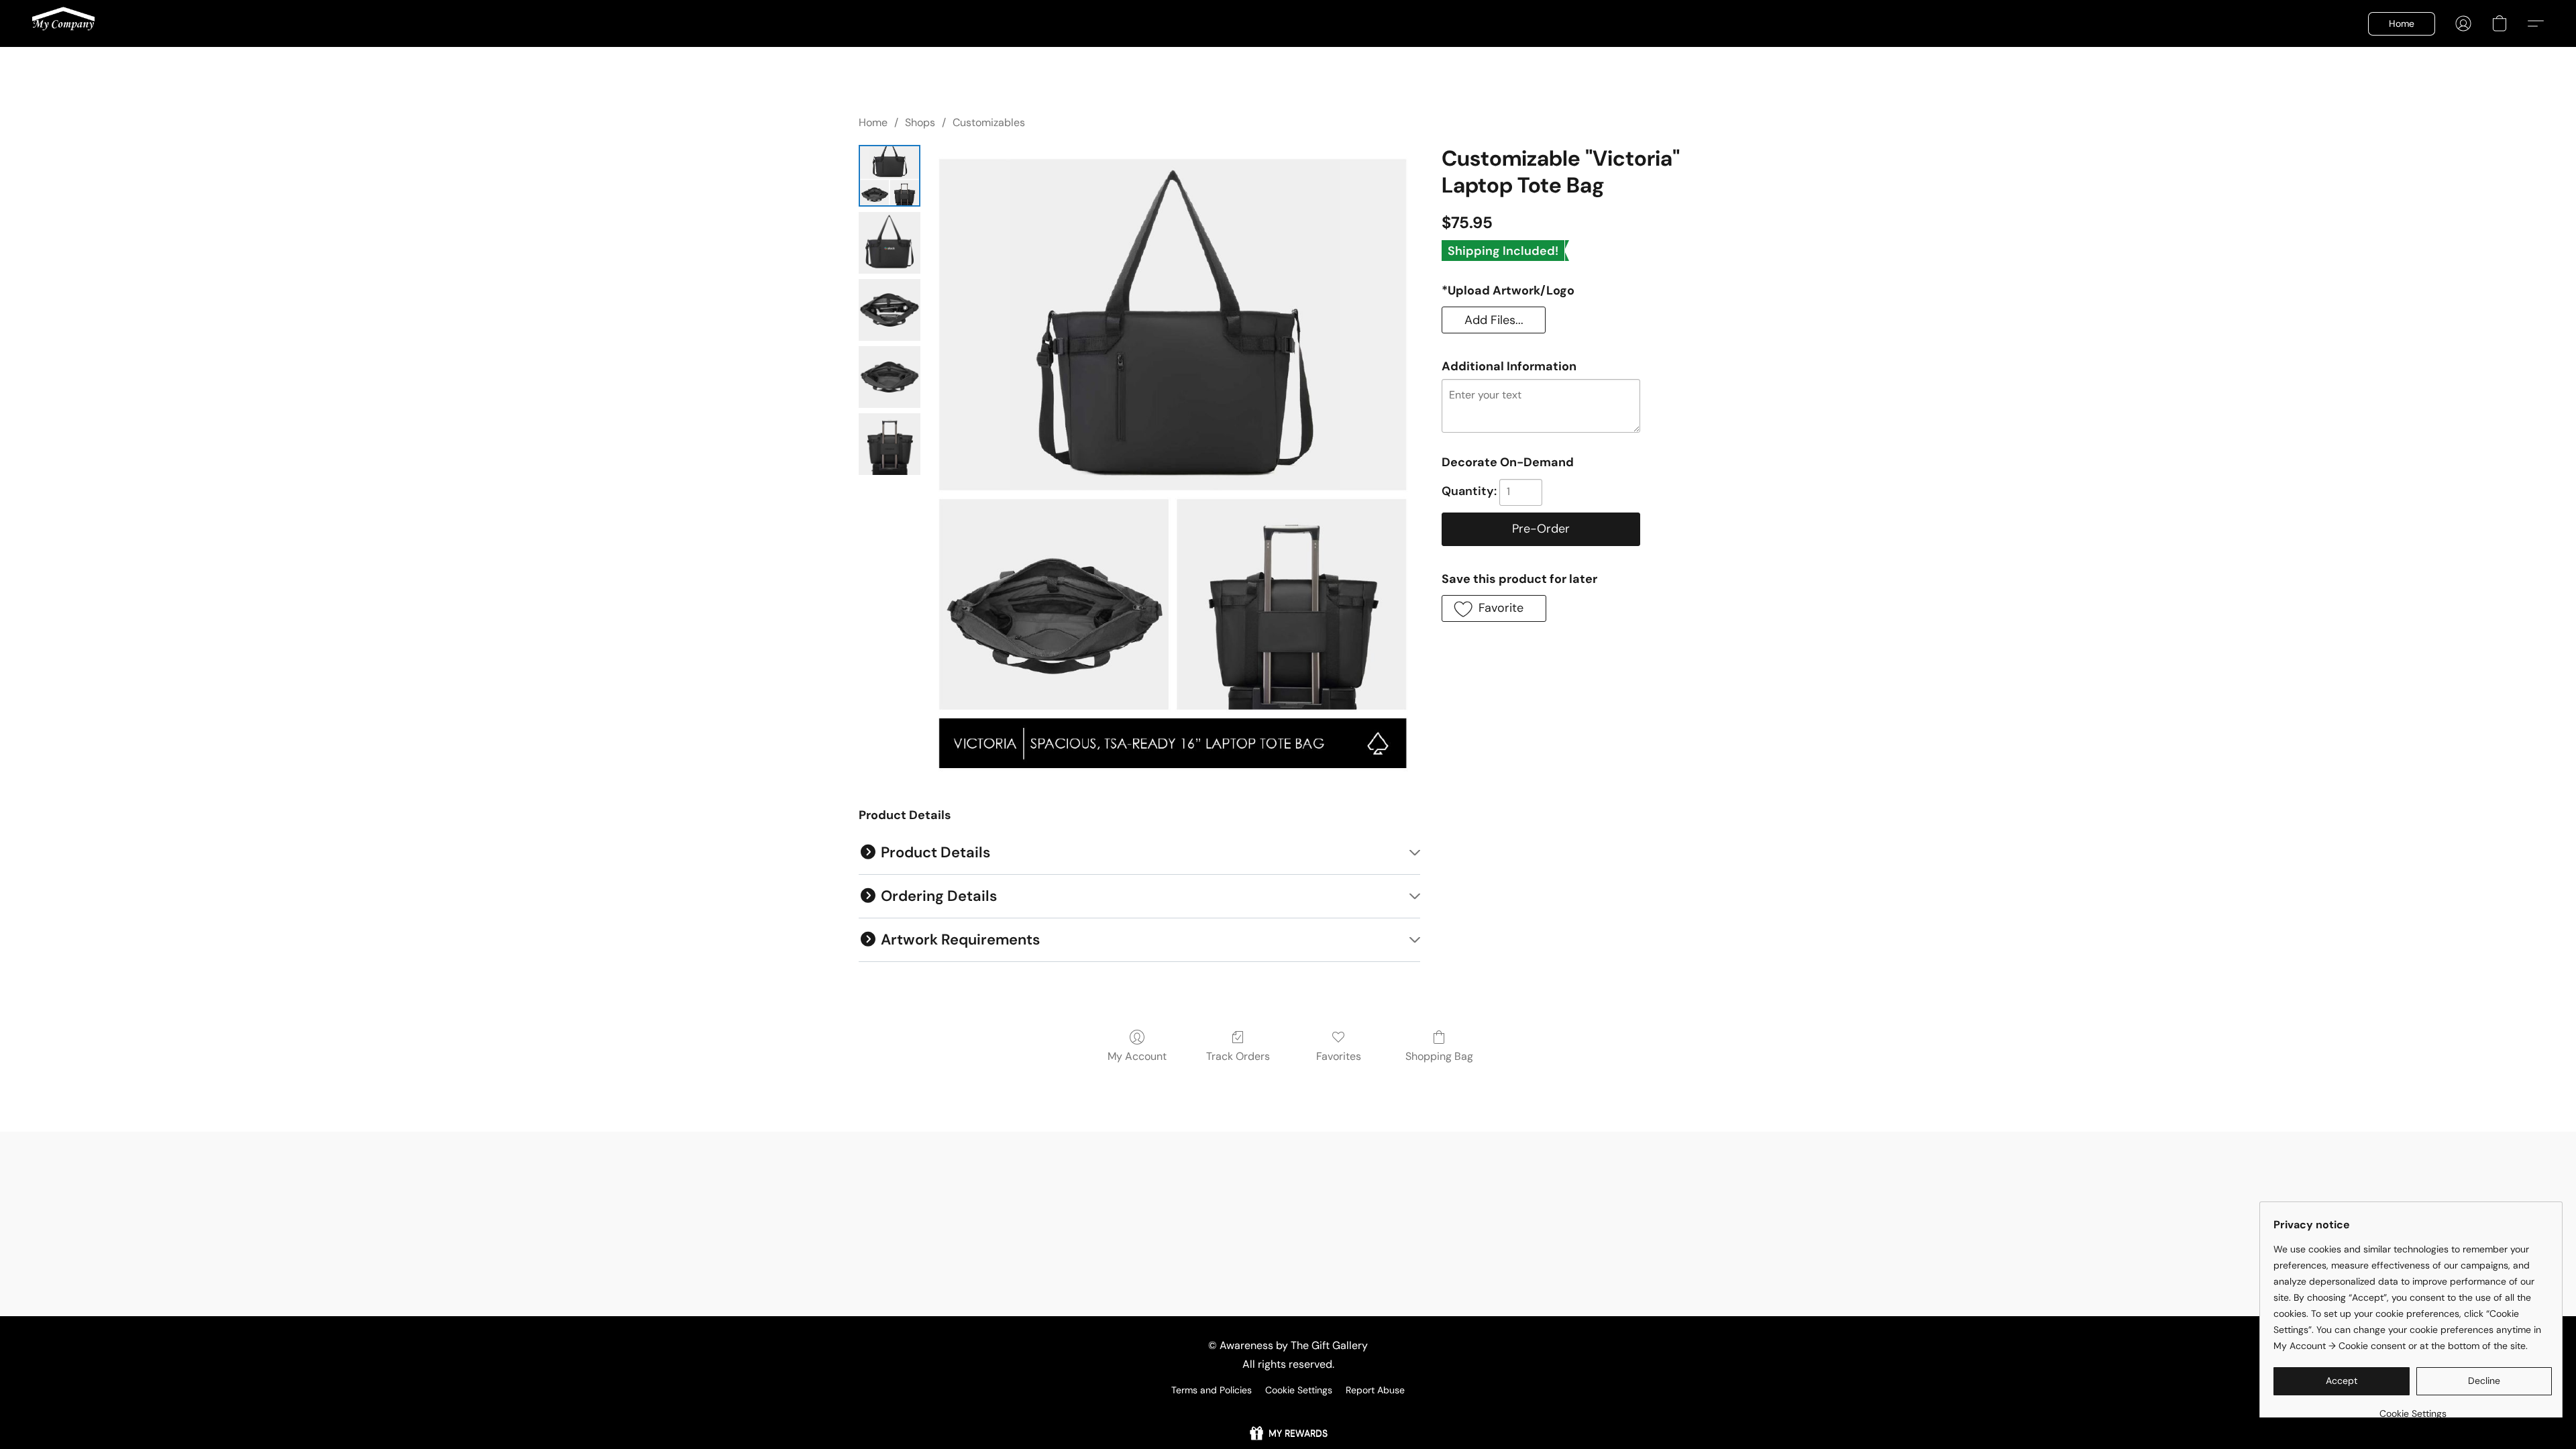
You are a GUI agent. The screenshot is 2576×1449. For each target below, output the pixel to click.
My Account (1137, 1056)
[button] (63, 23)
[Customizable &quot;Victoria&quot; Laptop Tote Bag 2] (890, 310)
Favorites (1339, 1056)
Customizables (989, 122)
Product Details (934, 852)
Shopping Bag (1439, 1056)
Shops (920, 122)
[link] (2413, 1408)
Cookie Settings (1299, 1390)
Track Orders (1238, 1056)
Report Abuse (1375, 1390)
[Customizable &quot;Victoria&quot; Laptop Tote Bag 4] (890, 444)
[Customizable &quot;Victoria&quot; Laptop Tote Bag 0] (890, 176)
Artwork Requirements (959, 940)
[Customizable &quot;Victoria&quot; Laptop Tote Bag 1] (890, 243)
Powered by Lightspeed (1288, 1413)
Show (1288, 1433)
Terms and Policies (1212, 1390)
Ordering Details (937, 896)
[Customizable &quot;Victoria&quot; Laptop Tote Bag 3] (890, 377)
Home (873, 122)
